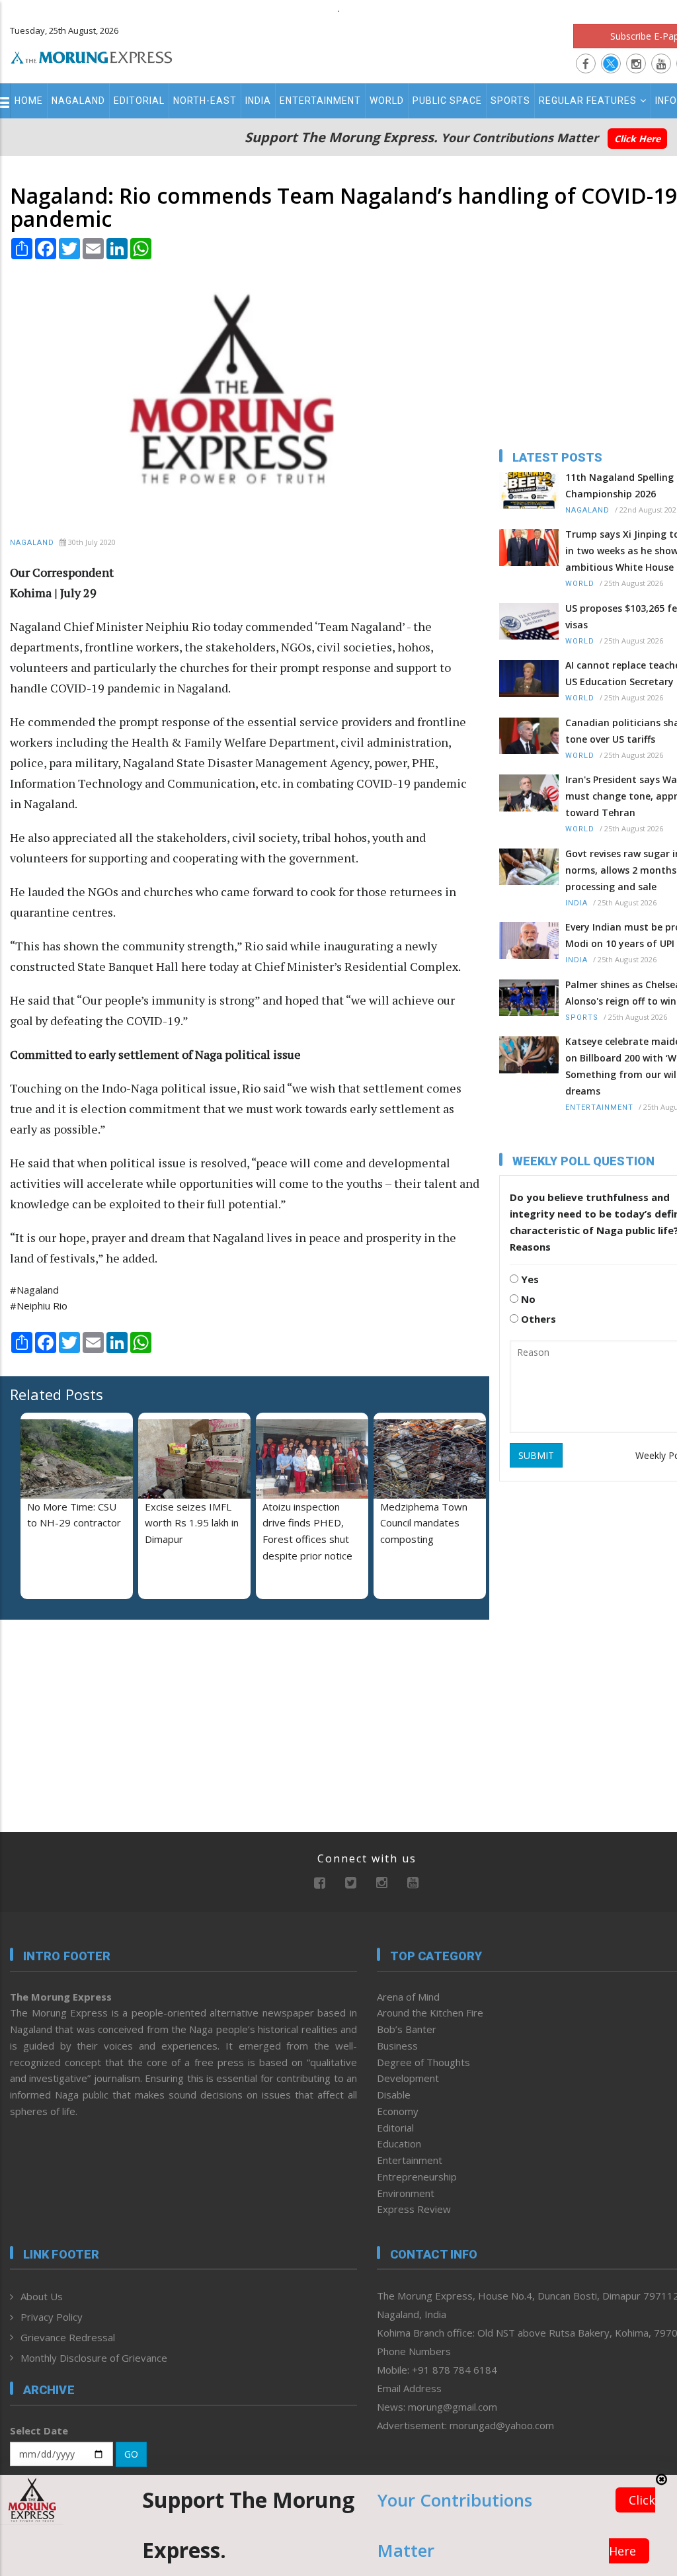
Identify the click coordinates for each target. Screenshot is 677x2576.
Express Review (414, 2209)
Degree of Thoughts (423, 2062)
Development (408, 2078)
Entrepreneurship (417, 2177)
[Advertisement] (93, 1716)
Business (397, 2046)
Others (537, 1319)
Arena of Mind (408, 1997)
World (387, 101)
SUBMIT (536, 1455)
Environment (406, 2193)
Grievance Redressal (68, 2337)
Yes (529, 1279)
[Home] (92, 56)
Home (29, 101)
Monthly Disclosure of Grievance (94, 2358)
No (527, 1299)
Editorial (139, 101)
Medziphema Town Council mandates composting (424, 1523)
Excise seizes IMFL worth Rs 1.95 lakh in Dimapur (192, 1523)
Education (399, 2143)
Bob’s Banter (407, 2029)
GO (131, 2454)
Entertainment (320, 101)
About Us (42, 2296)
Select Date (39, 2431)
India (258, 101)
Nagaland (78, 101)
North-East (205, 101)
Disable (394, 2095)
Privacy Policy (52, 2317)
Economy (398, 2111)
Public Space (447, 101)
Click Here (637, 139)
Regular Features (588, 101)
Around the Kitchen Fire (430, 2013)
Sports (510, 101)
